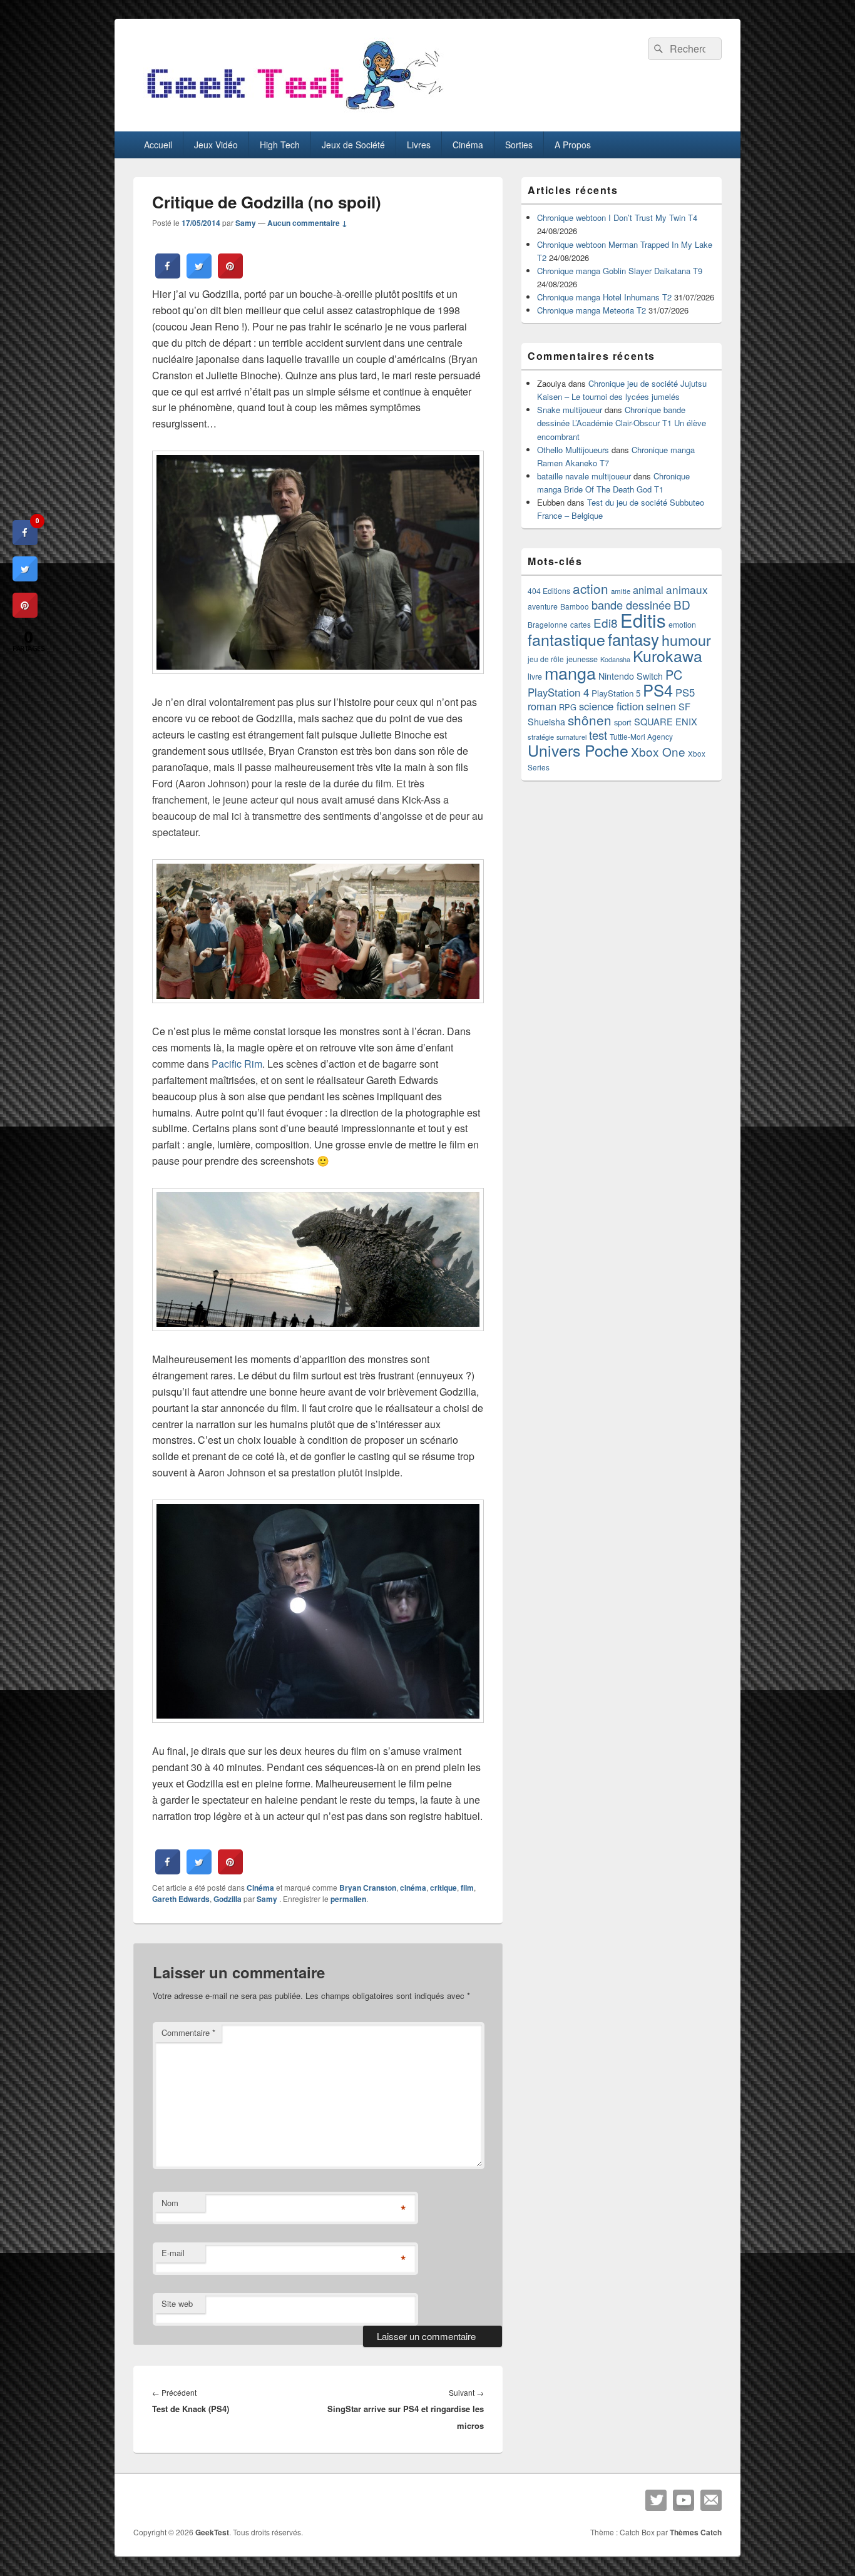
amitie (621, 591)
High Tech (280, 145)
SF (684, 706)
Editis (643, 620)
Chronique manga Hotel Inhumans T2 (604, 297)
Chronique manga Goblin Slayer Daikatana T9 (620, 271)
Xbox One (658, 751)
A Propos (573, 145)
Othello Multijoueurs (573, 450)
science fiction (611, 706)
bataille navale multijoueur (584, 476)
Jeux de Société (353, 145)
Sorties (519, 145)
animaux (687, 589)
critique (443, 1888)
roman (542, 706)
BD (682, 604)
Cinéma (468, 145)
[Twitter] (656, 2500)
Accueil (158, 145)
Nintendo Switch (631, 676)
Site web (177, 2303)
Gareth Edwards (181, 1899)
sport (623, 722)
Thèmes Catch (696, 2532)
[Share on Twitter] (199, 275)
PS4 (658, 690)
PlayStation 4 (558, 692)
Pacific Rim (237, 1064)
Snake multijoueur (570, 410)
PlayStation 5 (616, 693)
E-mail (173, 2253)
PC (674, 674)
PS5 (685, 692)
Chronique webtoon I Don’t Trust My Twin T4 (617, 217)
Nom (170, 2203)
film (467, 1888)
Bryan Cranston (368, 1888)
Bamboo (575, 606)
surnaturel (571, 737)
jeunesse (582, 659)
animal (648, 590)
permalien (348, 1899)
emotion (682, 625)
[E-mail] (711, 2500)
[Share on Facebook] (168, 275)
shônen (590, 720)
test (598, 735)
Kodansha (615, 659)
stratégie (541, 737)
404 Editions (549, 590)
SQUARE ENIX (666, 721)
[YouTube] (683, 2500)
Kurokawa (668, 655)
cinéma (413, 1888)
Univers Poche (578, 750)
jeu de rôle (546, 659)
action (591, 588)
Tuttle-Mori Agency (641, 736)
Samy (246, 223)
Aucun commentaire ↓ (307, 223)
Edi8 (606, 622)
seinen (661, 706)
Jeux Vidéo (216, 145)
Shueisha (546, 722)
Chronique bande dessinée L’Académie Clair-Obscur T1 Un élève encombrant (622, 423)
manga (570, 672)
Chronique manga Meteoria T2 (591, 310)
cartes (581, 625)
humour (686, 640)
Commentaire (188, 2032)
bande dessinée (631, 605)
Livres (419, 145)
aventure (543, 606)
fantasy (633, 639)
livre (535, 677)
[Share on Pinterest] (230, 275)
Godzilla (228, 1899)
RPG (568, 707)
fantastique (566, 639)
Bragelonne (548, 625)
